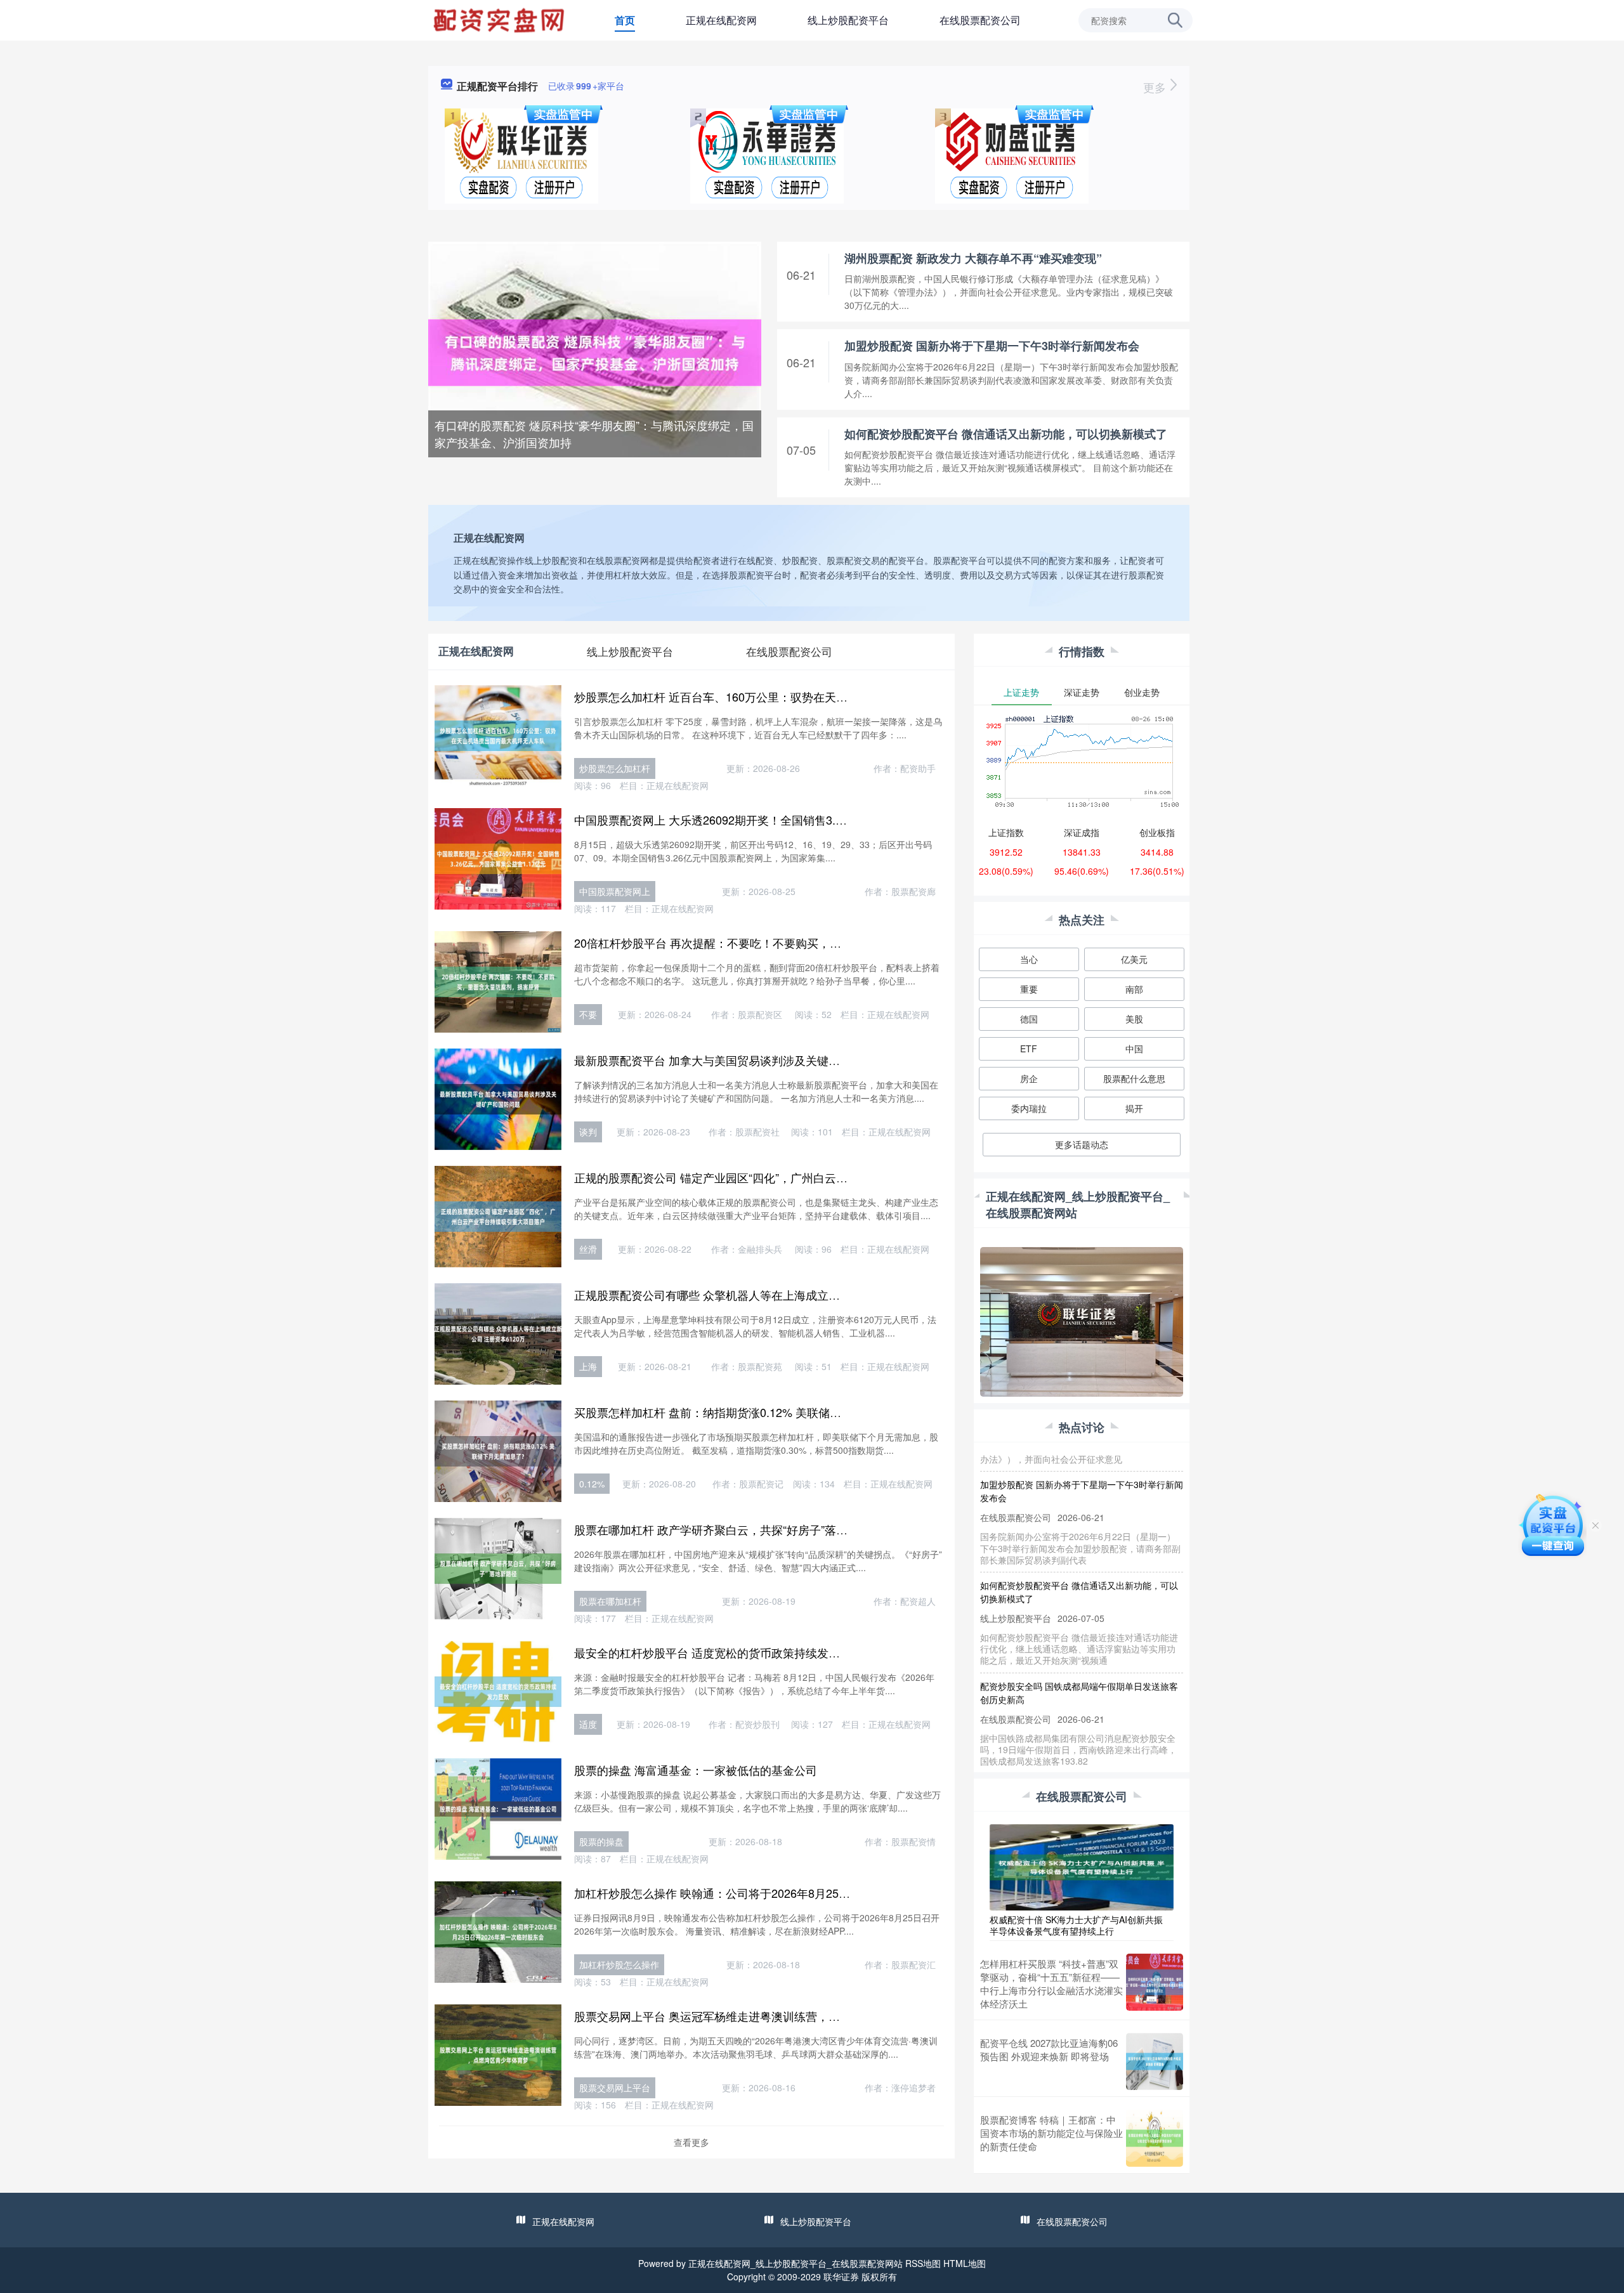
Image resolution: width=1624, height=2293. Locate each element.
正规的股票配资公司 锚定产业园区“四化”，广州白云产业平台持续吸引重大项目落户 (785, 1177)
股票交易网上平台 (615, 2087)
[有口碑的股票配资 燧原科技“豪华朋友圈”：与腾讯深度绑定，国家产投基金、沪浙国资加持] (595, 351)
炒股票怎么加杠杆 (615, 768)
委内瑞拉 (1029, 1108)
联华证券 (841, 2277)
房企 (1029, 1078)
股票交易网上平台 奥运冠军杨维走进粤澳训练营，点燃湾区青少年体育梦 (758, 2016)
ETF (1029, 1049)
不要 (588, 1014)
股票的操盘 (601, 1841)
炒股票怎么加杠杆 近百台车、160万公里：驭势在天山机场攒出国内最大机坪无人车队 (791, 696)
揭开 (1134, 1108)
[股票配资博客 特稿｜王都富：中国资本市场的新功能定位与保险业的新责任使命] (1155, 2138)
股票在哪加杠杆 (610, 1601)
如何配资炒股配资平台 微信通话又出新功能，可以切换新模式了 (1006, 434)
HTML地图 (965, 2263)
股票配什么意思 (1134, 1078)
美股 (1134, 1019)
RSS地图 (923, 2263)
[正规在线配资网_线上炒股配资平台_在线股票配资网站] (501, 19)
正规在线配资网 (721, 20)
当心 (1029, 959)
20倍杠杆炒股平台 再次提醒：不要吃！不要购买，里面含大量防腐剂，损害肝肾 (776, 943)
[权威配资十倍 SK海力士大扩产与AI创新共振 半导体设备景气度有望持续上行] (1082, 1866)
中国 (1134, 1049)
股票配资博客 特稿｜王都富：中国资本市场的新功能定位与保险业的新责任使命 (1051, 2133)
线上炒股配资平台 (848, 20)
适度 (588, 1724)
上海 (588, 1366)
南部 (1134, 989)
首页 (625, 20)
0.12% (592, 1484)
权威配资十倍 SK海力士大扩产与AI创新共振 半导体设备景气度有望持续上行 (1076, 1925)
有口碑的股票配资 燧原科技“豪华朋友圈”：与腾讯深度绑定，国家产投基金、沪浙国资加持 (594, 434)
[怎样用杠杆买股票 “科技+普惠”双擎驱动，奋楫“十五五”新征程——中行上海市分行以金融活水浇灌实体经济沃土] (1155, 1983)
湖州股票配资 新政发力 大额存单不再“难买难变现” (973, 258)
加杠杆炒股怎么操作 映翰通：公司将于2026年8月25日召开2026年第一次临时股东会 (788, 1893)
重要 (1029, 989)
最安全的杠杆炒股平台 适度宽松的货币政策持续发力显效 (718, 1652)
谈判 (588, 1132)
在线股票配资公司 (980, 20)
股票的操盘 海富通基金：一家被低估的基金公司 (696, 1770)
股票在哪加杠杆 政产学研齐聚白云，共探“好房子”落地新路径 (728, 1529)
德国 (1029, 1019)
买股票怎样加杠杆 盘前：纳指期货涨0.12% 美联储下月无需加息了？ (748, 1412)
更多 (1156, 87)
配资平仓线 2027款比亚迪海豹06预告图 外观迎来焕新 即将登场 (1049, 2049)
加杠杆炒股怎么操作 (619, 1964)
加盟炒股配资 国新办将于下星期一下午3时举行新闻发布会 (992, 346)
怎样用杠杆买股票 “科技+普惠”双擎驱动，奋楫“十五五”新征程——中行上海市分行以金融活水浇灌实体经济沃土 (1051, 1983)
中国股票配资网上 (615, 891)
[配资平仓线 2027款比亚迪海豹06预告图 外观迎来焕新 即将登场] (1155, 2061)
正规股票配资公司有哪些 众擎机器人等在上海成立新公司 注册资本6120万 (761, 1295)
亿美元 (1134, 959)
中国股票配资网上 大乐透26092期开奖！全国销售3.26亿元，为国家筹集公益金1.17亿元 (796, 820)
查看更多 (691, 2142)
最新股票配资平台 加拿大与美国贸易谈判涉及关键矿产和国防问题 (741, 1060)
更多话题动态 (1082, 1144)
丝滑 (588, 1249)
